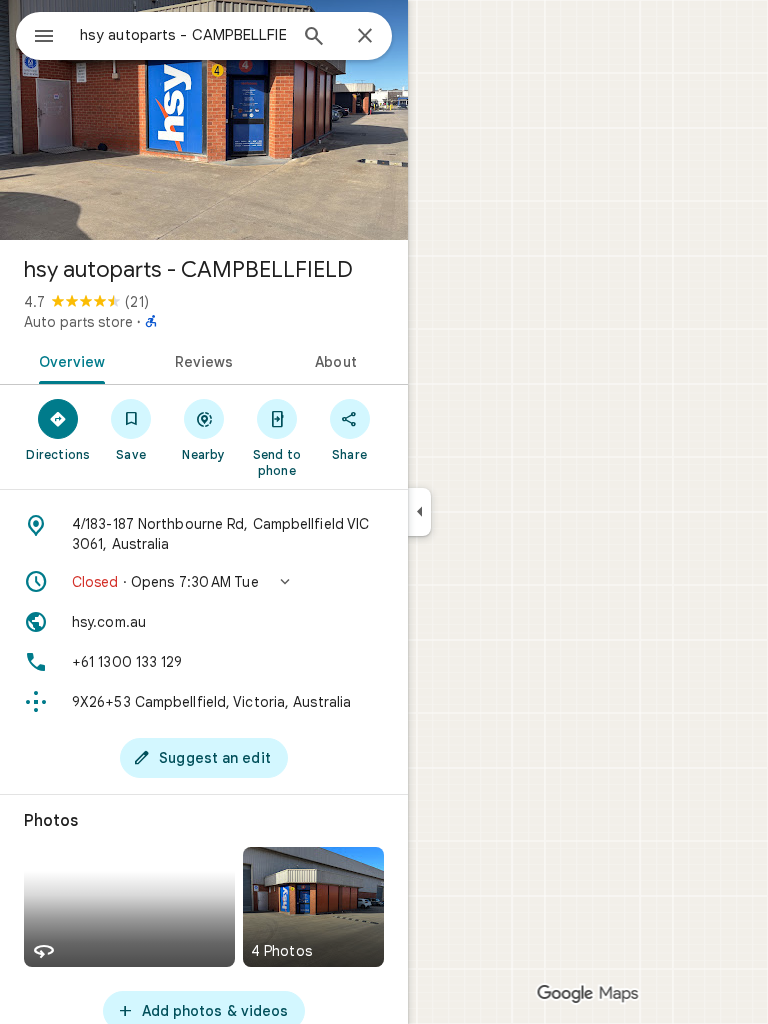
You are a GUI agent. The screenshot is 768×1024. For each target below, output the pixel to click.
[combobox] (183, 35)
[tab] (68, 360)
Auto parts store (78, 322)
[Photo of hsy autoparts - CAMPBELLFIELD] (204, 120)
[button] (204, 582)
